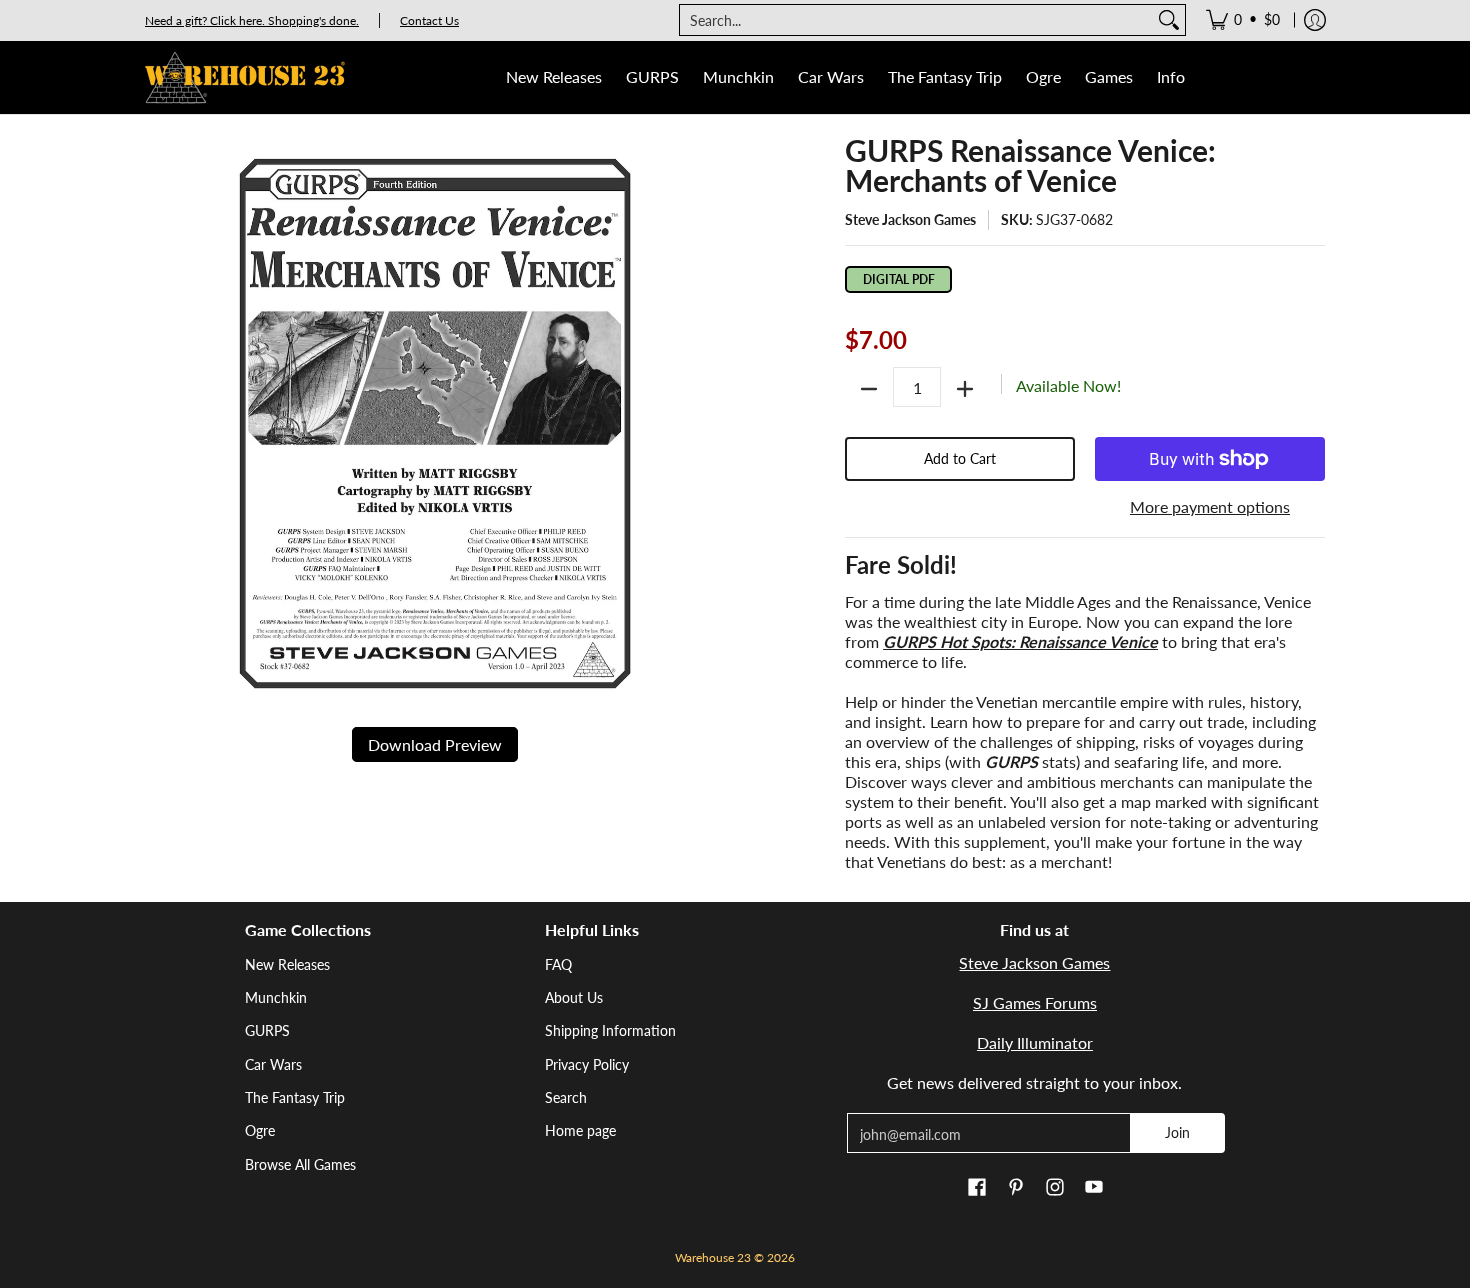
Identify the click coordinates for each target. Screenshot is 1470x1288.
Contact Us (429, 20)
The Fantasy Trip (295, 1097)
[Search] (1169, 20)
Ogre (260, 1130)
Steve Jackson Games (910, 219)
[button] (977, 1188)
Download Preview (435, 744)
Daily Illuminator (1035, 1042)
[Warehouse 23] (245, 77)
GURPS (267, 1030)
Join (1177, 1132)
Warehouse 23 (713, 1257)
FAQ (558, 964)
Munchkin (276, 997)
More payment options (1210, 506)
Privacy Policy (587, 1064)
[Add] (965, 389)
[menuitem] (1243, 20)
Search (566, 1097)
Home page (580, 1130)
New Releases (287, 964)
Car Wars (273, 1064)
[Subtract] (869, 389)
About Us (574, 997)
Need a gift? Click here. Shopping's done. (252, 20)
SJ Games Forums (1035, 1002)
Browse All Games (300, 1164)
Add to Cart (960, 458)
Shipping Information (610, 1030)
